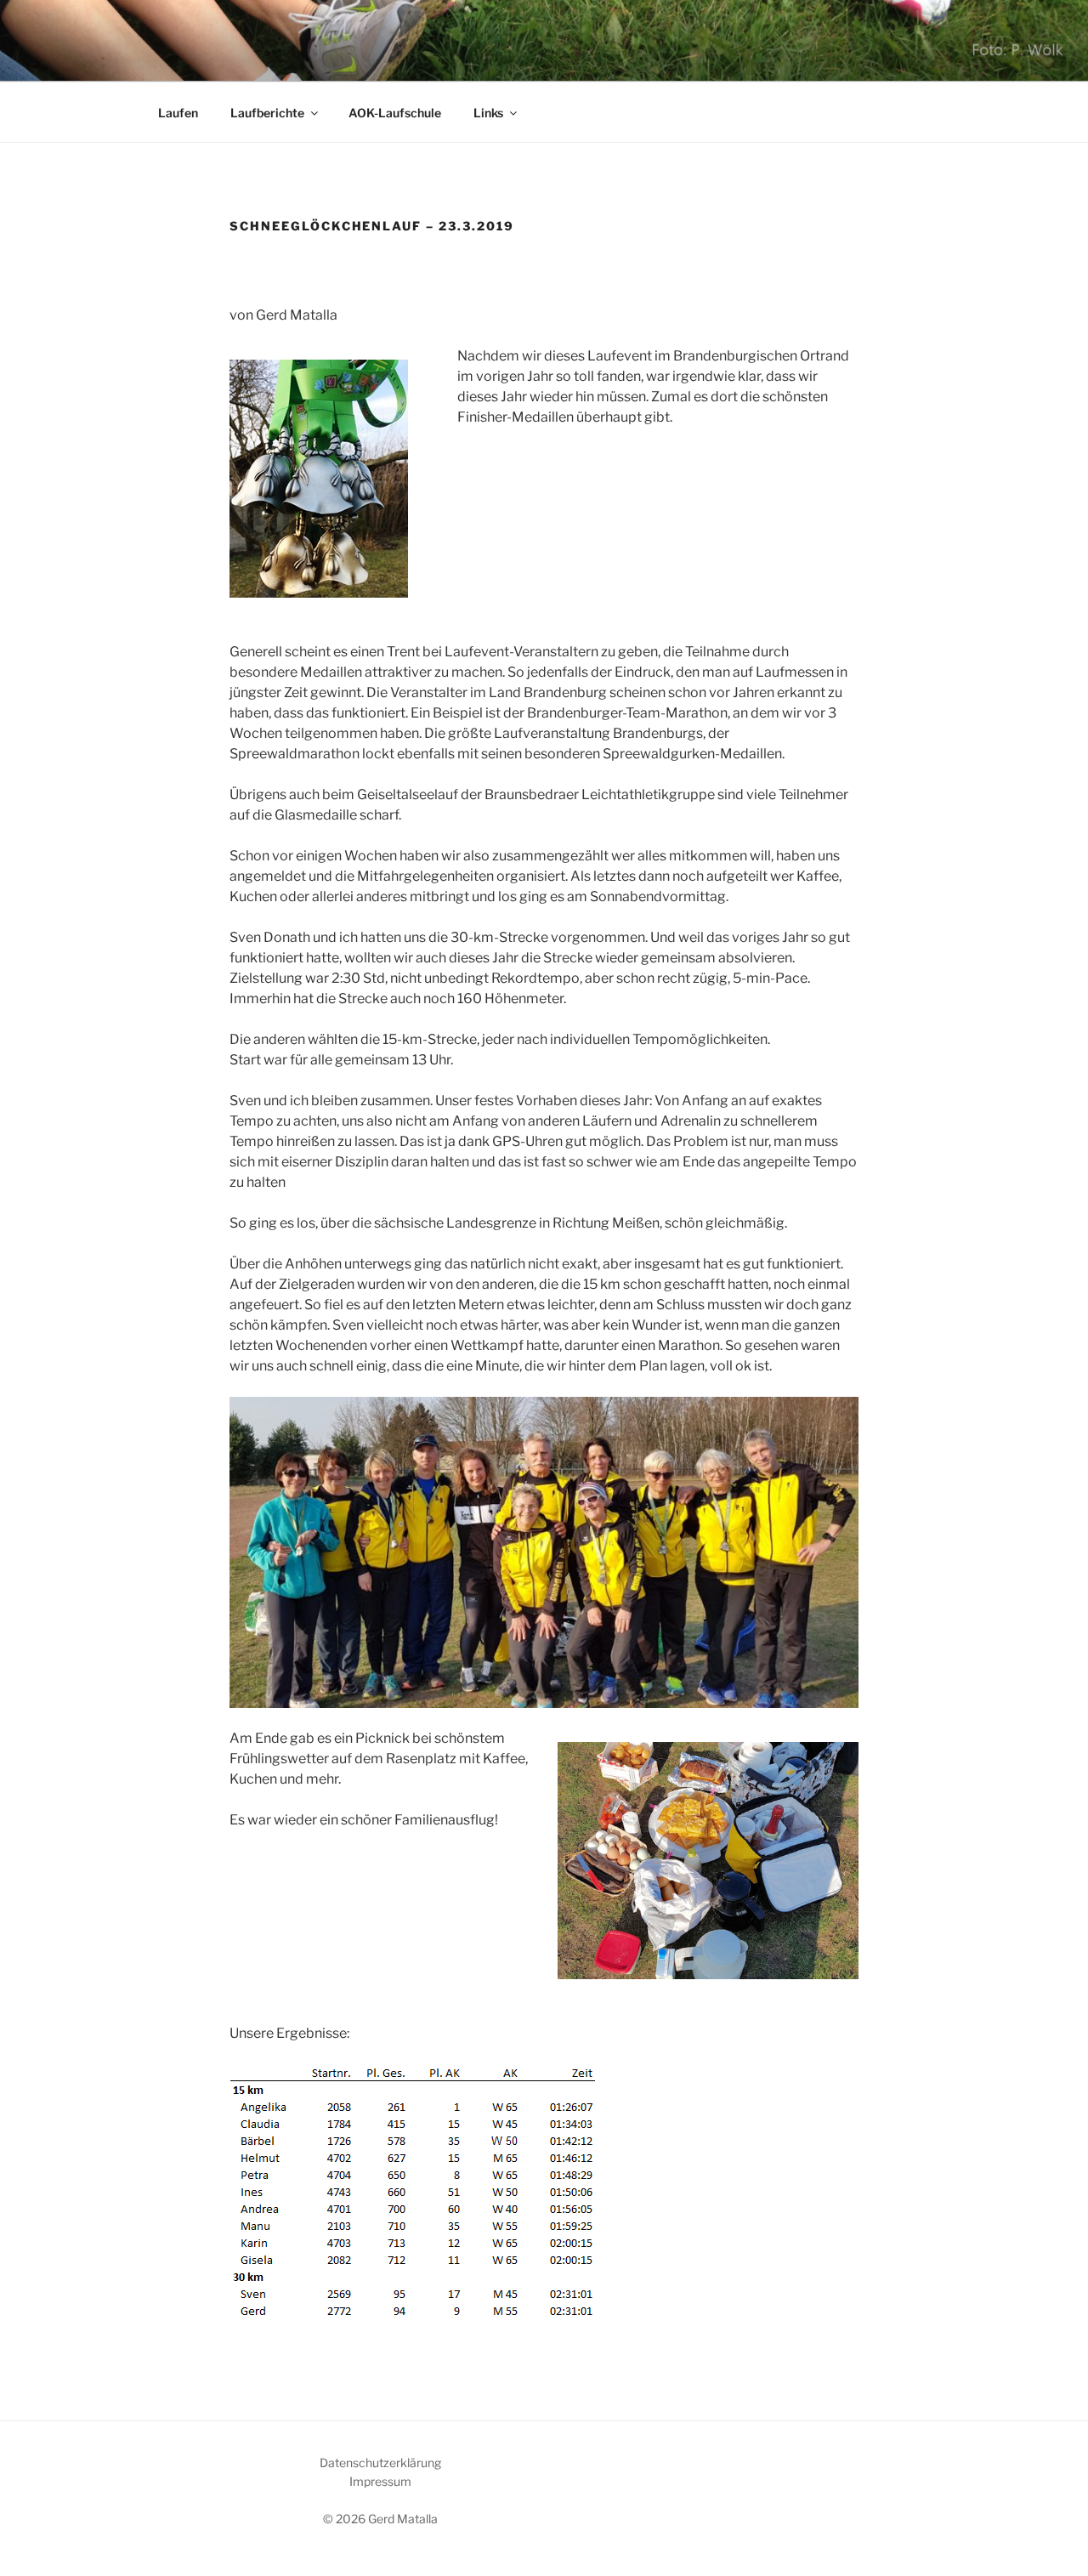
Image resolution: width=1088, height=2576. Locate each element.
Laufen (178, 113)
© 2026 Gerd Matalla (380, 2519)
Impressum (380, 2481)
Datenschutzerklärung (380, 2463)
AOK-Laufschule (395, 113)
